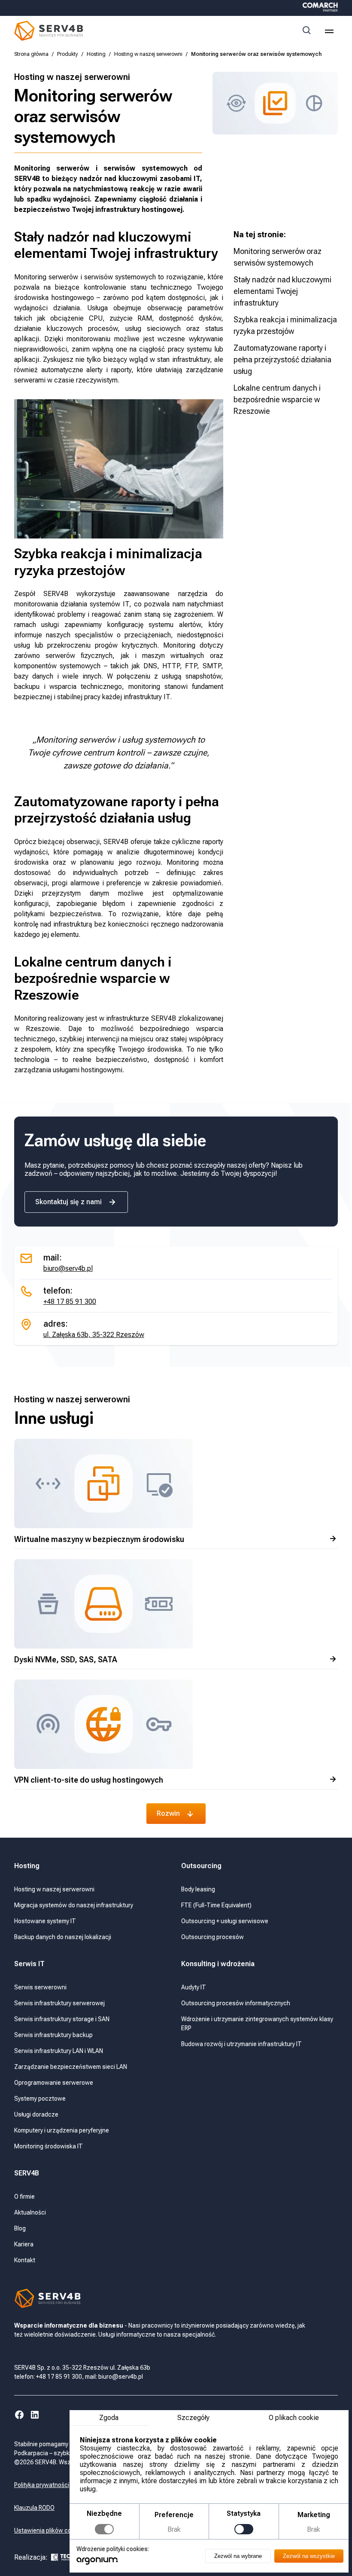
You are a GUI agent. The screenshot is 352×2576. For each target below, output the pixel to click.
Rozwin (168, 1813)
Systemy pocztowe (40, 2099)
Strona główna (31, 54)
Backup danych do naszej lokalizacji (63, 1937)
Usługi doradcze (36, 2114)
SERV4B (27, 2173)
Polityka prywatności (42, 2485)
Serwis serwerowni (40, 1987)
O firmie (24, 2197)
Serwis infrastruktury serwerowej (59, 2003)
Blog (20, 2228)
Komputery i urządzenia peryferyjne (62, 2130)
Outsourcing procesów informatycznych (236, 2003)
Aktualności (30, 2212)
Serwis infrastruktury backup (53, 2035)
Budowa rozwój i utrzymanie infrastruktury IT (241, 2044)
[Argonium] (97, 2563)
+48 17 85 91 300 (70, 1302)
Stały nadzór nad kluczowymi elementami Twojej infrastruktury (282, 291)
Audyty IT (194, 1987)
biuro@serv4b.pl (68, 1268)
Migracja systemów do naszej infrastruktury (74, 1905)
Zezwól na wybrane (238, 2556)
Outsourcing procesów (212, 1937)
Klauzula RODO (34, 2508)
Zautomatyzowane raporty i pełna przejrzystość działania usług (282, 359)
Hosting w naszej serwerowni (148, 54)
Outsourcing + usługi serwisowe (225, 1921)
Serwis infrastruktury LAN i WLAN (59, 2051)
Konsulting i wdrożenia (218, 1964)
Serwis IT (29, 1964)
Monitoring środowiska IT (49, 2146)
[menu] (329, 31)
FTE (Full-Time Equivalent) (216, 1905)
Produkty (68, 54)
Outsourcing (202, 1866)
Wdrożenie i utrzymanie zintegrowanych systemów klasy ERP (257, 2024)
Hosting (96, 54)
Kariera (24, 2244)
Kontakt (25, 2260)
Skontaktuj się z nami (68, 1202)
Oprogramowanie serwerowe (54, 2083)
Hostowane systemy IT (45, 1921)
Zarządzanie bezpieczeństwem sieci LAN (71, 2067)
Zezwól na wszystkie (309, 2556)
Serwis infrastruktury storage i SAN (62, 2019)
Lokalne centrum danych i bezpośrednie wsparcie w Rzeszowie (277, 399)
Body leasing (198, 1889)
